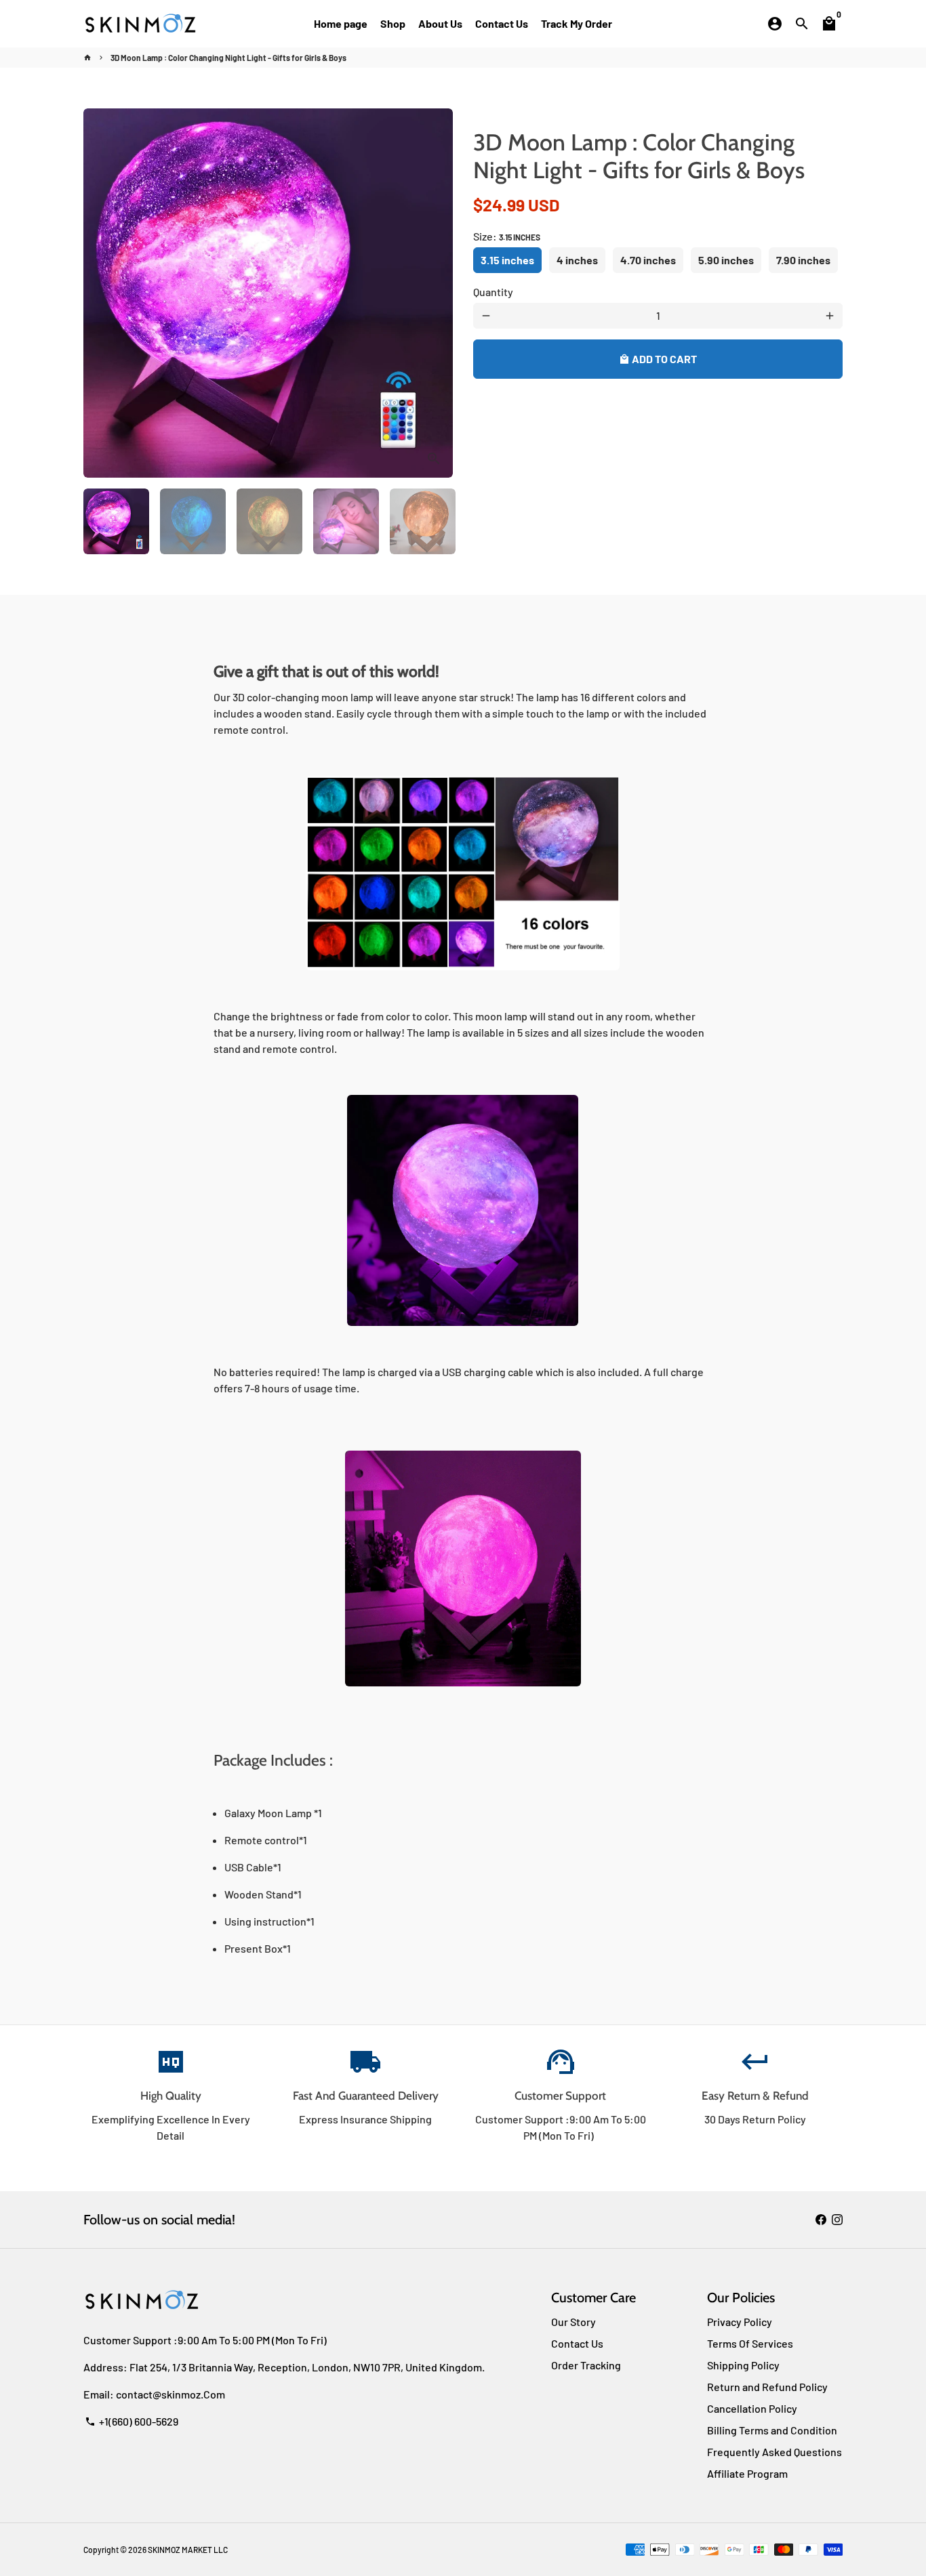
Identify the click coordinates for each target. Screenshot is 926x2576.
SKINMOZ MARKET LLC (188, 2550)
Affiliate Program (747, 2473)
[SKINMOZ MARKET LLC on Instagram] (837, 2219)
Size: (507, 236)
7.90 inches (803, 260)
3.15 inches (507, 260)
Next (435, 293)
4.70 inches (648, 260)
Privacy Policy (740, 2322)
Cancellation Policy (752, 2408)
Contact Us (502, 23)
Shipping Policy (743, 2365)
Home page (341, 23)
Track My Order (577, 23)
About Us (440, 23)
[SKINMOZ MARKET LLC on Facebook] (821, 2219)
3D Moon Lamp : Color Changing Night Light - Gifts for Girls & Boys (228, 58)
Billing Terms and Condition (772, 2430)
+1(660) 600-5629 (132, 2421)
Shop (393, 23)
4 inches (577, 260)
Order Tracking (586, 2365)
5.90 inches (726, 260)
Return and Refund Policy (767, 2387)
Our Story (573, 2322)
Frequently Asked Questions (774, 2452)
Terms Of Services (750, 2343)
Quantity (493, 292)
